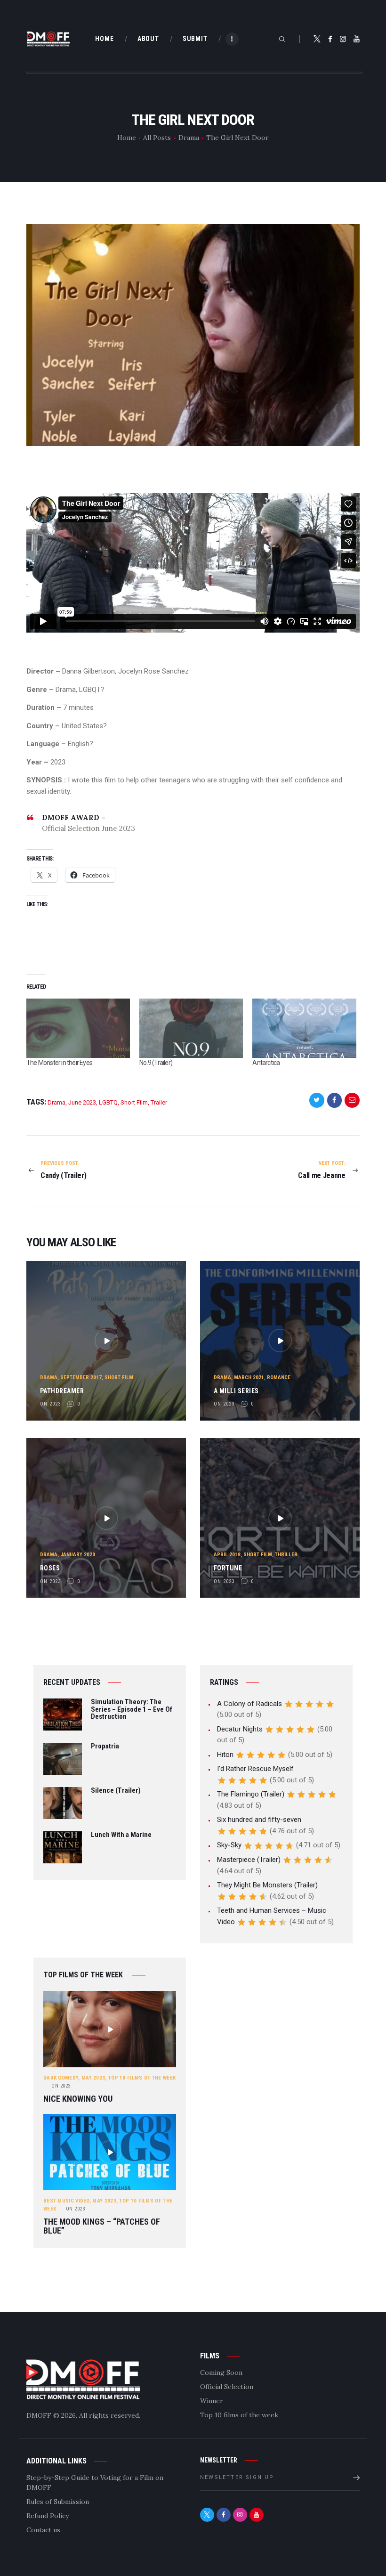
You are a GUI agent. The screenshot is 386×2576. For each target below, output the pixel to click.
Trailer (159, 1102)
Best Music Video (66, 2201)
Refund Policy (48, 2516)
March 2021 (249, 1377)
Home (127, 138)
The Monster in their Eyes (59, 1063)
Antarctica (266, 1063)
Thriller (286, 1555)
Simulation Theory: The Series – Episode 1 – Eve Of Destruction (132, 1710)
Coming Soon (221, 2373)
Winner (212, 2401)
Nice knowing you (78, 2099)
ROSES (50, 1568)
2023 (61, 2086)
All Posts (157, 138)
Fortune (228, 1568)
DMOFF (39, 2415)
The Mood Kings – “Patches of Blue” (102, 2226)
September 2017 (81, 1377)
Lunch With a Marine (121, 1835)
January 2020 (78, 1555)
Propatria (105, 1747)
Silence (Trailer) (116, 1791)
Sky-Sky (229, 1845)
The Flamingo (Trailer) (251, 1794)
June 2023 (82, 1102)
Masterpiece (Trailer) (249, 1860)
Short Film (134, 1102)
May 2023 (93, 2078)
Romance (279, 1377)
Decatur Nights (240, 1729)
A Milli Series (236, 1391)
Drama (189, 138)
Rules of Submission (58, 2502)
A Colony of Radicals (249, 1704)
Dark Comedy (61, 2078)
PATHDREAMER (62, 1391)
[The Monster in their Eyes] (78, 1028)
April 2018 (227, 1555)
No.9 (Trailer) (156, 1063)
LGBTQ (108, 1102)
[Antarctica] (304, 1028)
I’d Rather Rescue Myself (255, 1769)
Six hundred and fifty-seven (259, 1820)
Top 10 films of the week (142, 2078)
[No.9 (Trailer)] (191, 1028)
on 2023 (50, 1404)
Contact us (43, 2530)
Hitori (225, 1755)
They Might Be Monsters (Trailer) (267, 1885)
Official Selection (227, 2387)
